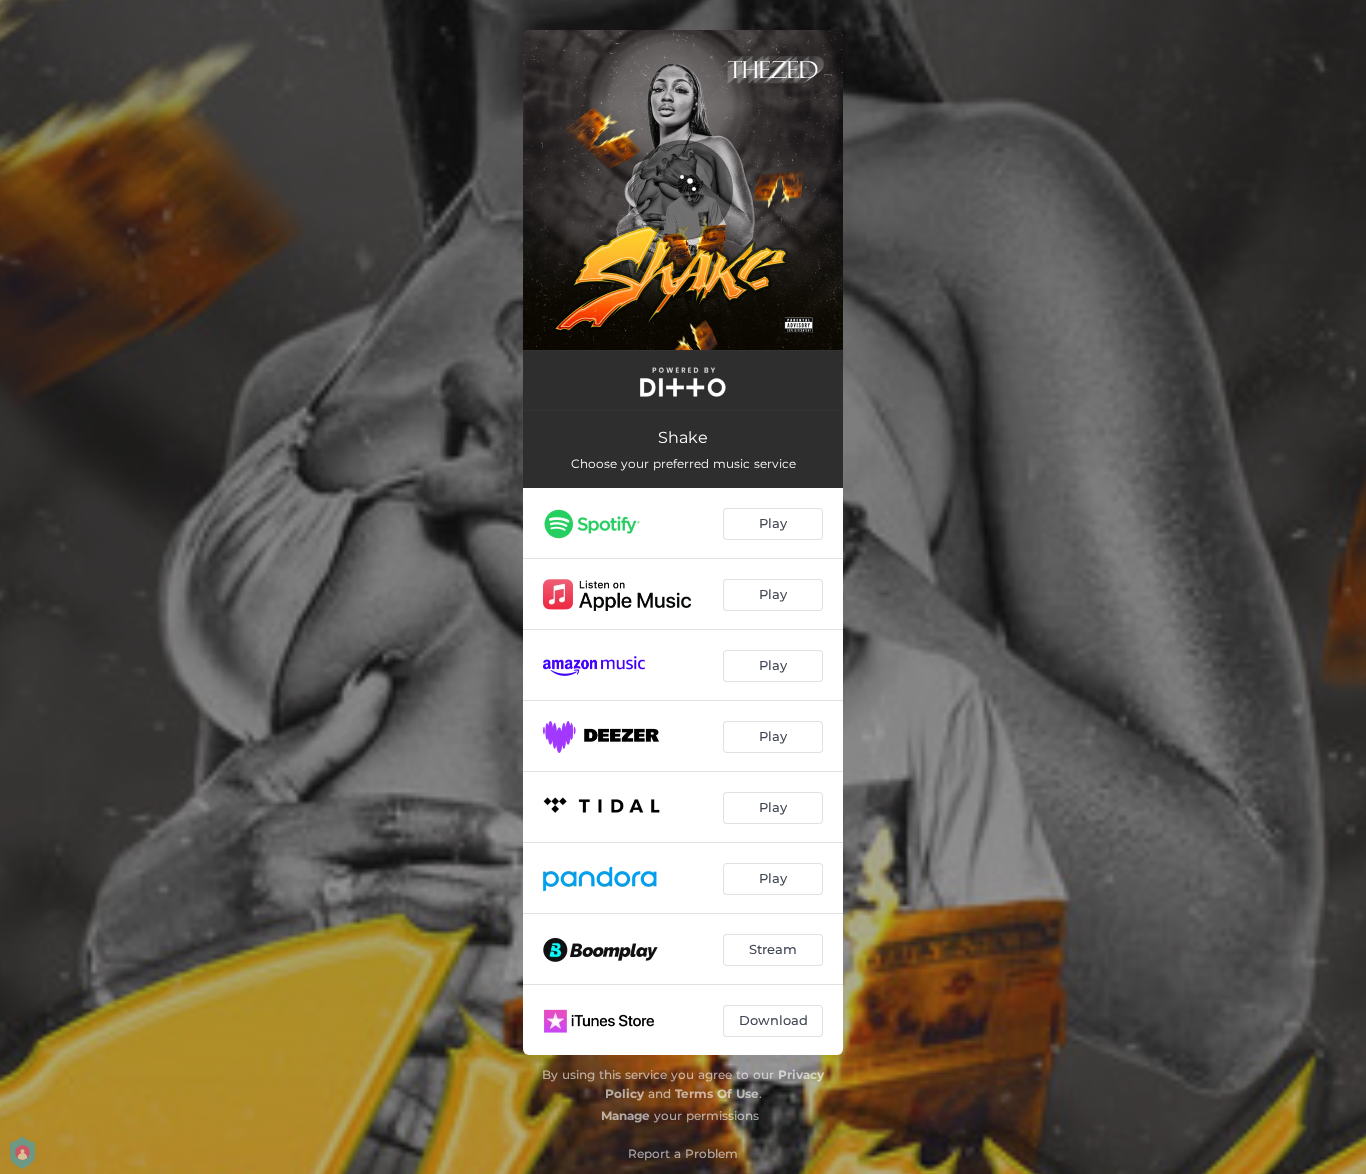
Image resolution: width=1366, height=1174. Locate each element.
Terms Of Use (717, 1093)
